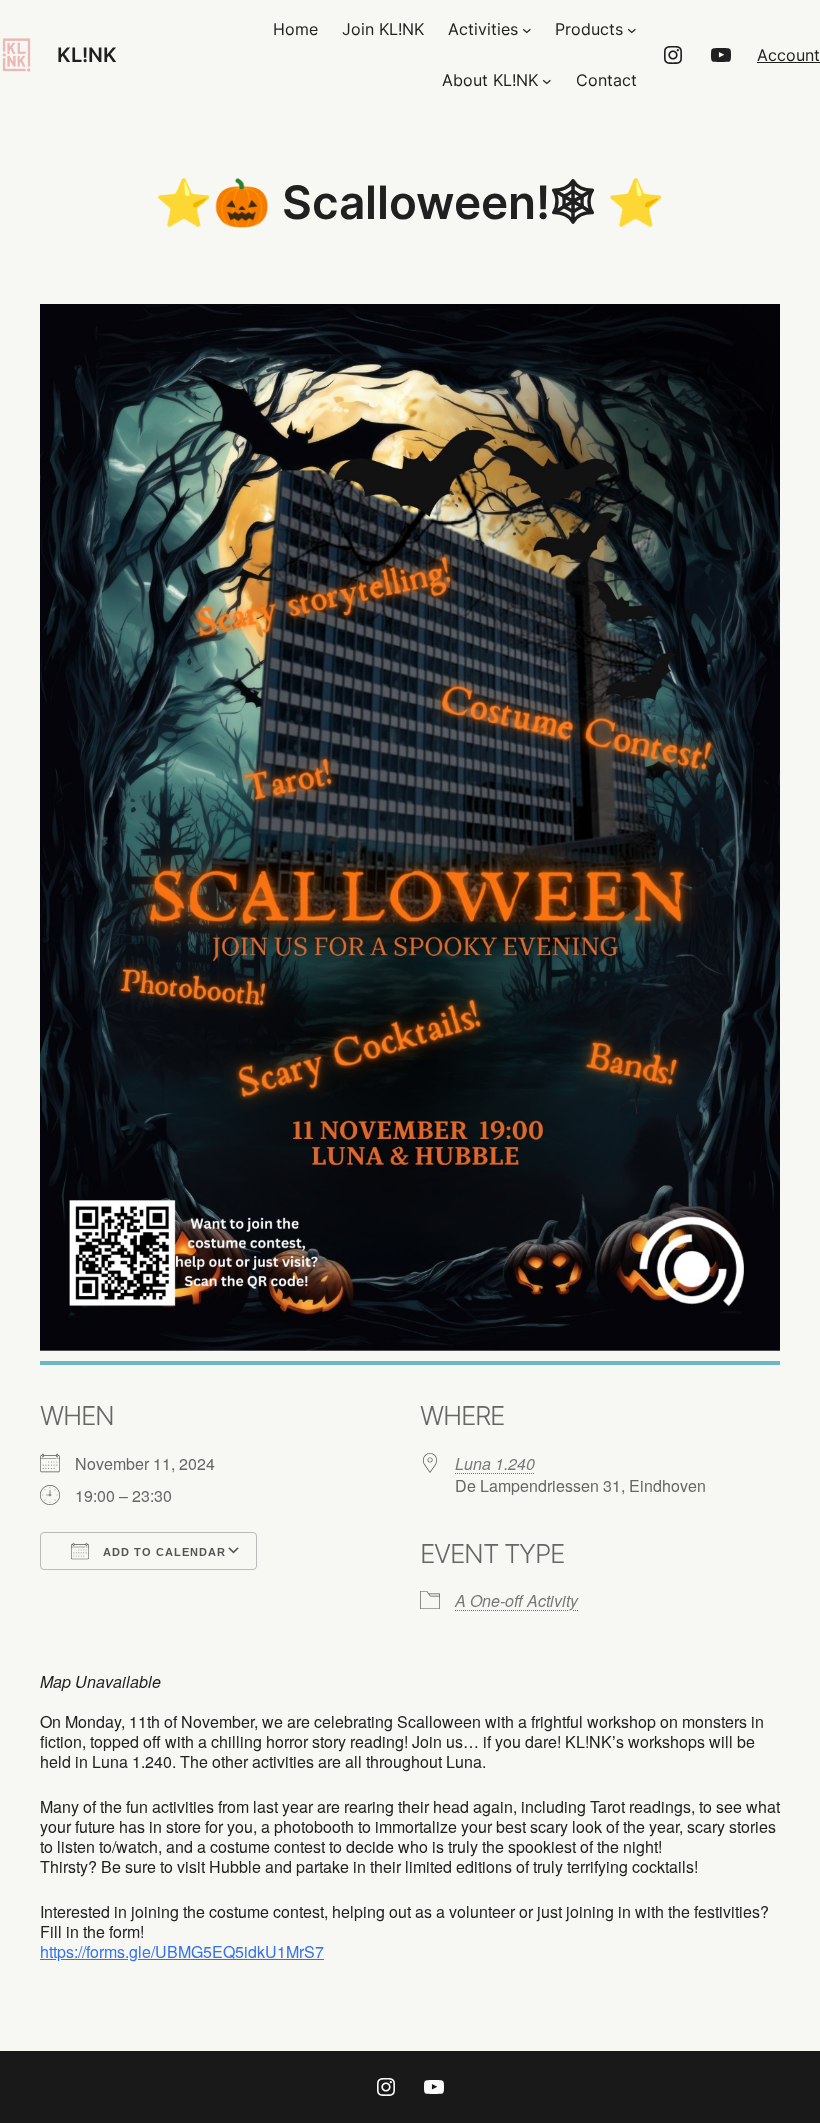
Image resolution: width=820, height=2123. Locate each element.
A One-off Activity (516, 1600)
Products (589, 29)
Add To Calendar (162, 1552)
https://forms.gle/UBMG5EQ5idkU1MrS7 (182, 1951)
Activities (483, 29)
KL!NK (87, 55)
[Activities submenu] (527, 30)
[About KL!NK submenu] (547, 81)
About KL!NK (490, 80)
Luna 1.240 (495, 1463)
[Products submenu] (632, 30)
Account (788, 55)
